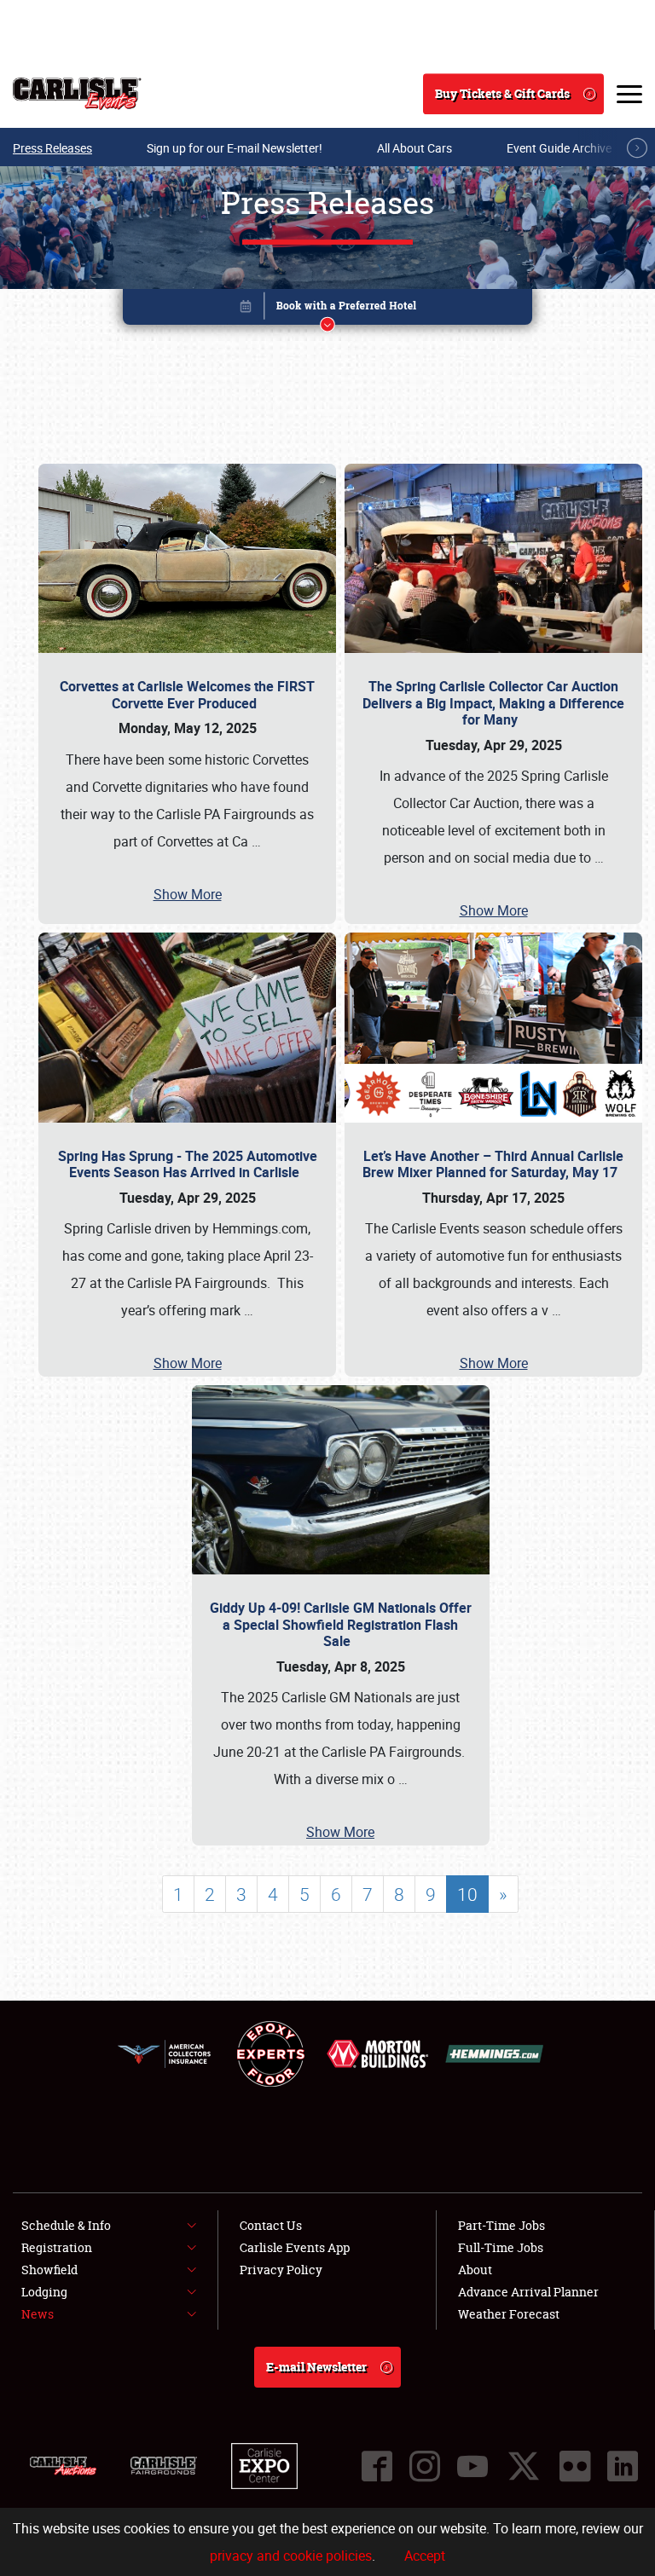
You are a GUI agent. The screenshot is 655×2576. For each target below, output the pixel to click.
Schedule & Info (66, 2225)
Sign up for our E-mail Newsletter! (235, 148)
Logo (77, 94)
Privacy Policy (281, 2270)
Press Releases (52, 148)
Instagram (425, 2466)
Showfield (49, 2270)
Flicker (575, 2466)
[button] (327, 310)
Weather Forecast (509, 2314)
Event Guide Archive (559, 148)
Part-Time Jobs (501, 2225)
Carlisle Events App (295, 2247)
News (38, 2314)
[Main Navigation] (629, 94)
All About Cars (414, 148)
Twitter (524, 2466)
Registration (57, 2247)
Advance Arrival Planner (528, 2292)
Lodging (44, 2292)
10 (467, 1894)
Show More (188, 894)
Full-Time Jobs (501, 2247)
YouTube (472, 2466)
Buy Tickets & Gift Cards (502, 93)
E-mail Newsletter (316, 2367)
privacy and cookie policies (291, 2556)
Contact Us (271, 2225)
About (475, 2270)
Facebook (377, 2466)
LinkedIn (623, 2466)
